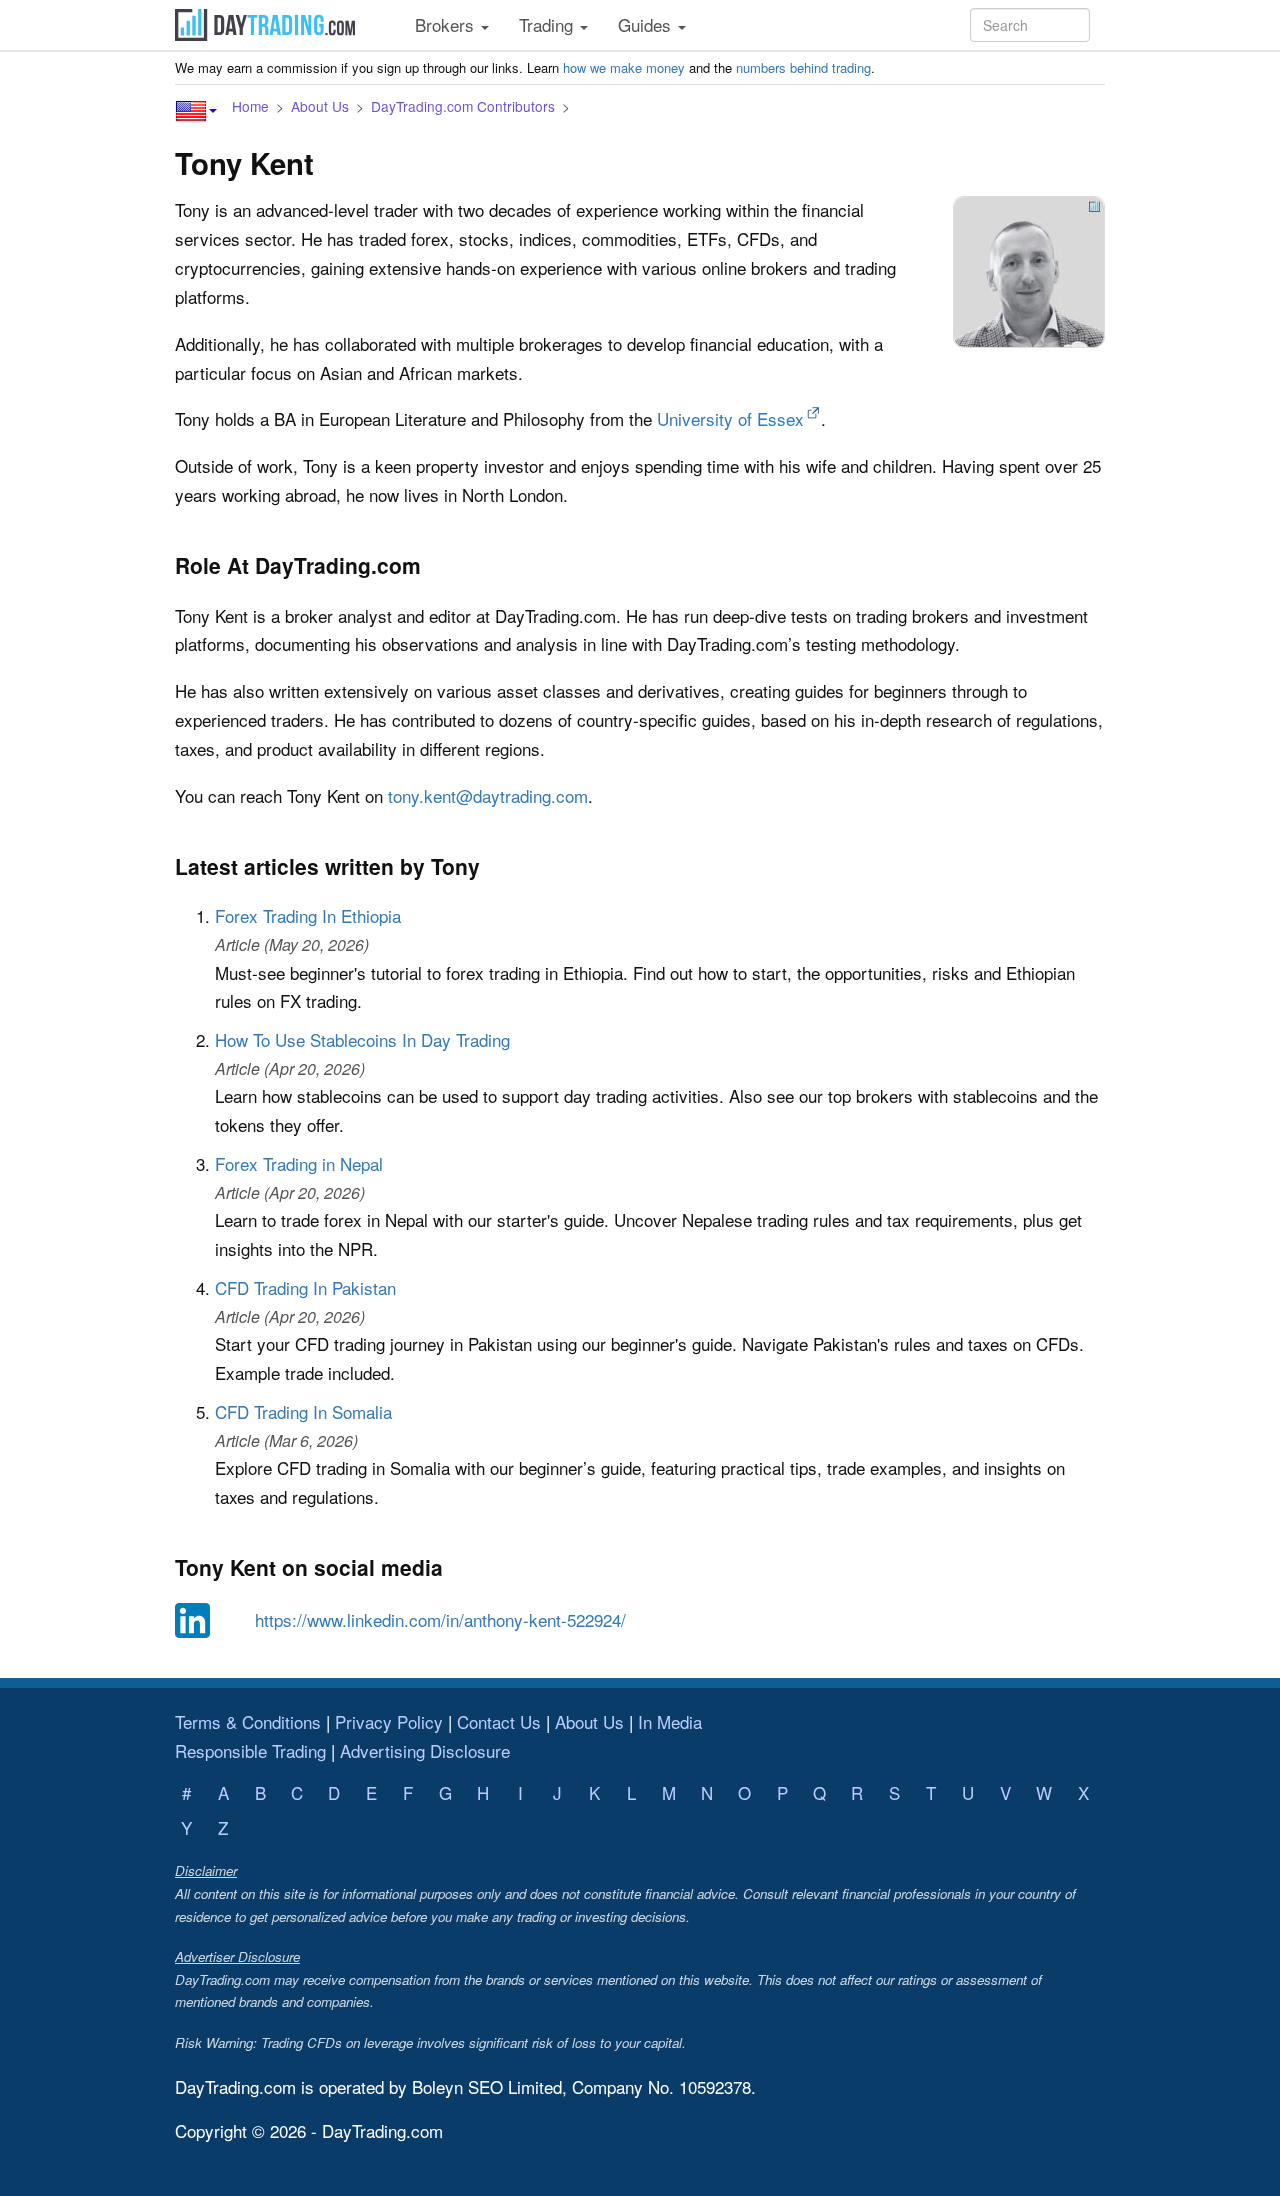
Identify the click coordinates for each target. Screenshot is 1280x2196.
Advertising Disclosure (425, 1750)
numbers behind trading (803, 67)
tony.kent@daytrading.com (488, 795)
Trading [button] (548, 24)
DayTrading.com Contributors (463, 106)
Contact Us (499, 1721)
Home (250, 106)
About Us (320, 106)
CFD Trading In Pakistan (305, 1287)
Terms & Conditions (248, 1721)
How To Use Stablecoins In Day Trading (362, 1039)
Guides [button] (647, 24)
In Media (670, 1721)
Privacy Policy (389, 1721)
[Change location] (196, 111)
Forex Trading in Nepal (299, 1163)
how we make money (624, 67)
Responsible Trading (250, 1750)
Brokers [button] (447, 24)
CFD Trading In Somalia (303, 1411)
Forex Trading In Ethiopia (308, 915)
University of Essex (730, 418)
